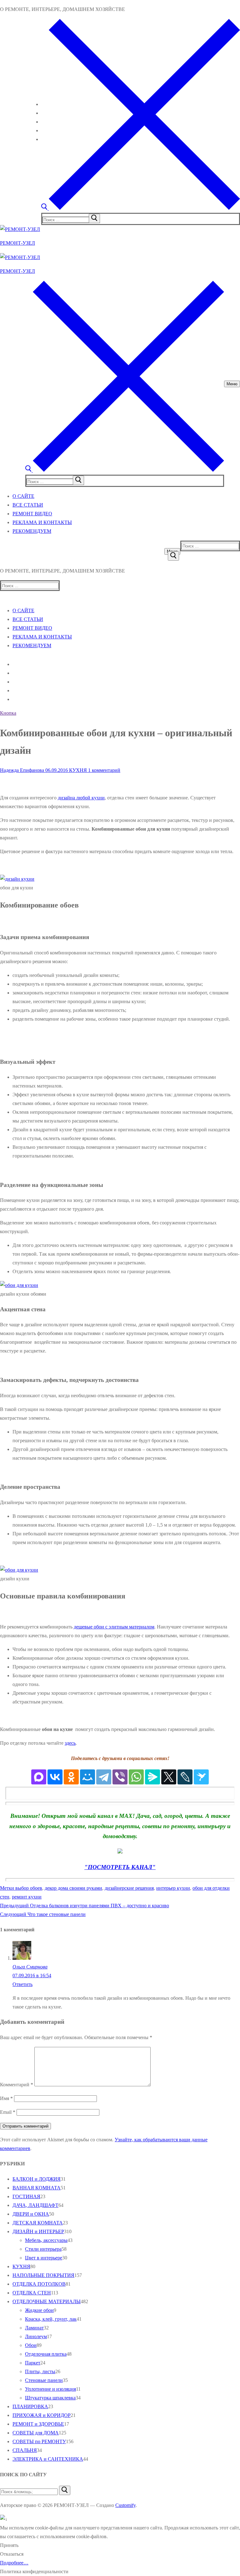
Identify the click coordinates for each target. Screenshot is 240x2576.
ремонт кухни (27, 1897)
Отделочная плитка (46, 2354)
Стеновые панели (44, 2380)
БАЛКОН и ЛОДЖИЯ (37, 2179)
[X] (169, 1777)
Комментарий (17, 2085)
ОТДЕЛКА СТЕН (32, 2293)
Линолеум (36, 2336)
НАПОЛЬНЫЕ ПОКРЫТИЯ (43, 2275)
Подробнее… (14, 2563)
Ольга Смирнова (30, 1967)
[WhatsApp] (136, 1777)
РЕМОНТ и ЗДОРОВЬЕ (38, 2424)
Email (8, 2112)
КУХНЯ (77, 770)
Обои (31, 2345)
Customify (125, 2505)
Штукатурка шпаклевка (50, 2398)
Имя (6, 2098)
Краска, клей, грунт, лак (51, 2319)
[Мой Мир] (87, 1777)
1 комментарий (104, 770)
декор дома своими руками (73, 1888)
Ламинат (34, 2328)
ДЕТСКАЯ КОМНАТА (38, 2223)
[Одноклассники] (71, 1777)
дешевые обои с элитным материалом (114, 1627)
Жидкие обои (39, 2310)
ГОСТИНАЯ (26, 2196)
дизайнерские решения (129, 1888)
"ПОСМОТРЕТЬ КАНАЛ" (120, 1867)
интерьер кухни (173, 1888)
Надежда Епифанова (22, 770)
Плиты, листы (40, 2371)
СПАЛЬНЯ (25, 2450)
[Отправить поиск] (173, 556)
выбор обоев (29, 1888)
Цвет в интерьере (44, 2258)
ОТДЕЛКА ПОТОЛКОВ (39, 2284)
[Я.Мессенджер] (152, 1777)
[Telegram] (104, 1777)
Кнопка (8, 713)
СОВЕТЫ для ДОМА (36, 2433)
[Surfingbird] (201, 1777)
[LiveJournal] (185, 1777)
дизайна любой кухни (81, 798)
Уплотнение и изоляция (50, 2389)
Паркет (33, 2363)
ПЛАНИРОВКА (30, 2406)
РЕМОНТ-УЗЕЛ (17, 243)
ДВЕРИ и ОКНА (31, 2214)
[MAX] (39, 1777)
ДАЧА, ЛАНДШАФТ (35, 2205)
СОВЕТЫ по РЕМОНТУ (39, 2441)
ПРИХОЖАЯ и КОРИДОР (42, 2415)
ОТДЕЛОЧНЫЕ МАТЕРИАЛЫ (47, 2301)
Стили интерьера (43, 2249)
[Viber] (120, 1777)
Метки (8, 1888)
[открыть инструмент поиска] (141, 208)
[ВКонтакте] (55, 1777)
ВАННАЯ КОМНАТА (37, 2188)
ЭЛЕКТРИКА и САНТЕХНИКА (48, 2459)
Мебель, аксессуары (46, 2240)
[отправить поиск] (94, 218)
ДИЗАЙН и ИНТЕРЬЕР (38, 2231)
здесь (70, 1743)
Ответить (22, 1984)
